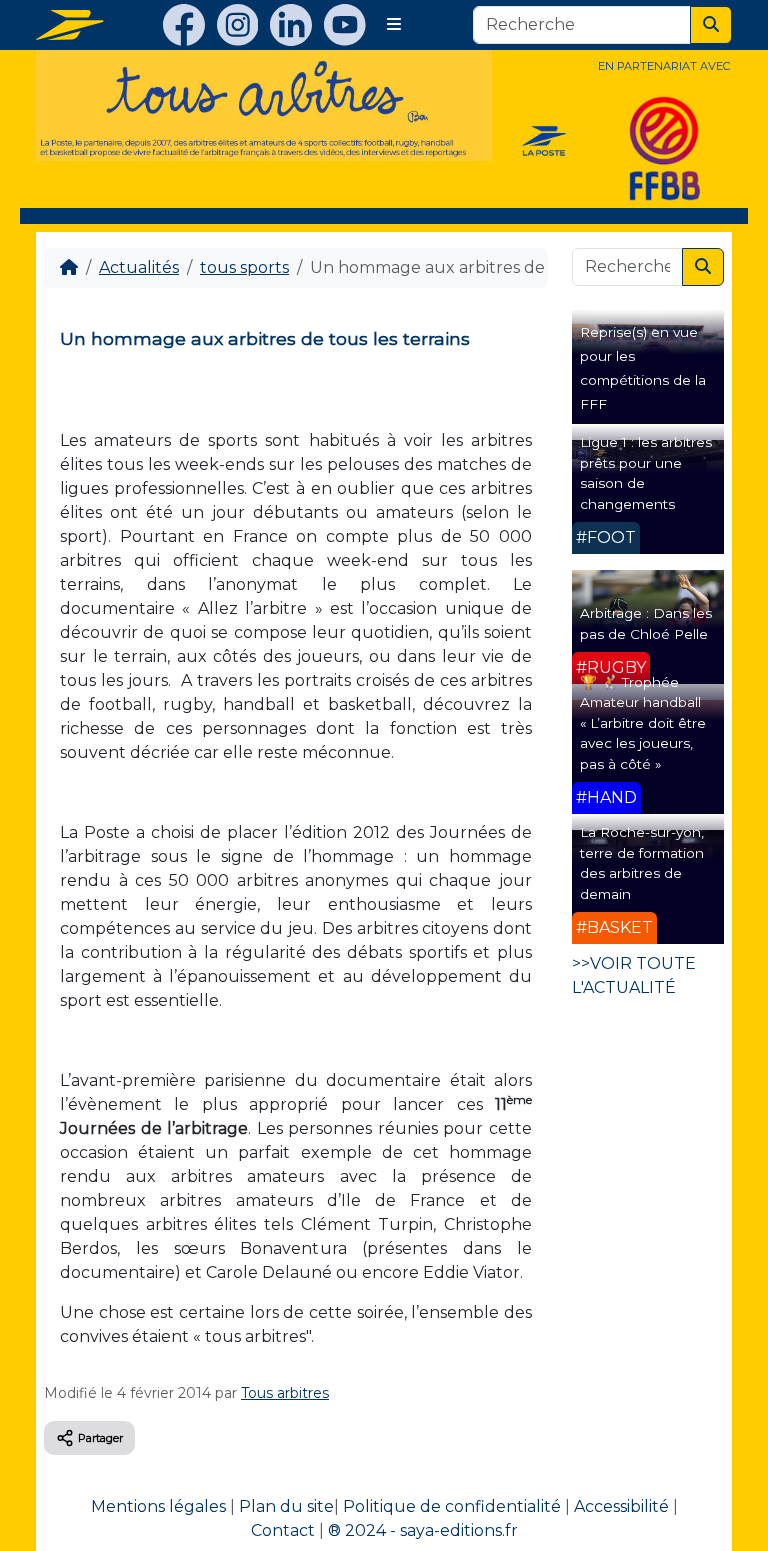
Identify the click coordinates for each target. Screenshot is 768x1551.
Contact (283, 1530)
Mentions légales (158, 1506)
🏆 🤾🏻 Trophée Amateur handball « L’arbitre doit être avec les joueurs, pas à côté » (643, 723)
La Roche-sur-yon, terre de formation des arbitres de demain (642, 862)
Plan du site (286, 1506)
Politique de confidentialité (452, 1506)
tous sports (244, 267)
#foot (606, 537)
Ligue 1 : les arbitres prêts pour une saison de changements (646, 472)
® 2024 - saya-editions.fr (423, 1530)
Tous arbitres (285, 1393)
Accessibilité (621, 1506)
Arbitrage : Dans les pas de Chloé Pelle (646, 623)
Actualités (139, 267)
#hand (606, 797)
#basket (614, 927)
